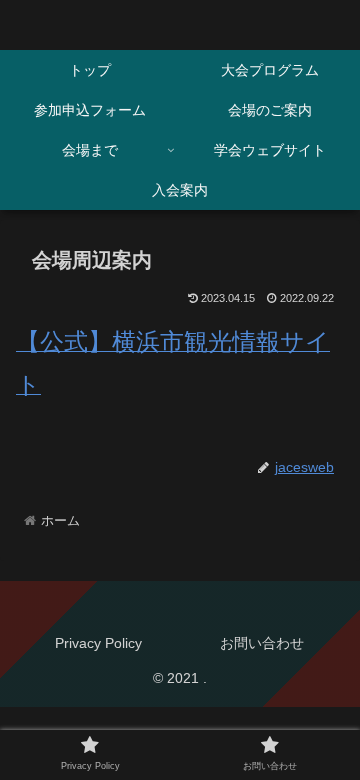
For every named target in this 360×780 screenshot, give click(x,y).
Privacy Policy (98, 643)
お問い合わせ (262, 643)
